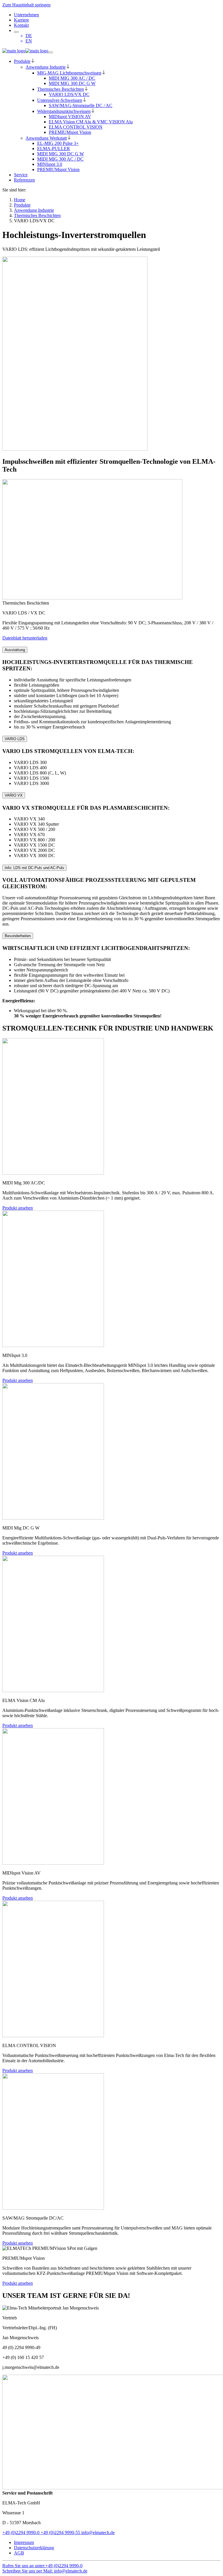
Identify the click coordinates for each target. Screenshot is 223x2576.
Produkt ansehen (18, 1208)
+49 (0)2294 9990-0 (21, 2533)
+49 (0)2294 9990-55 (60, 2533)
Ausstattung (15, 650)
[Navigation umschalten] (51, 52)
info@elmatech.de (97, 2533)
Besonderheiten (18, 936)
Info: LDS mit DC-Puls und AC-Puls (34, 868)
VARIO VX (14, 795)
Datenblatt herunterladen (25, 638)
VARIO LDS (15, 739)
